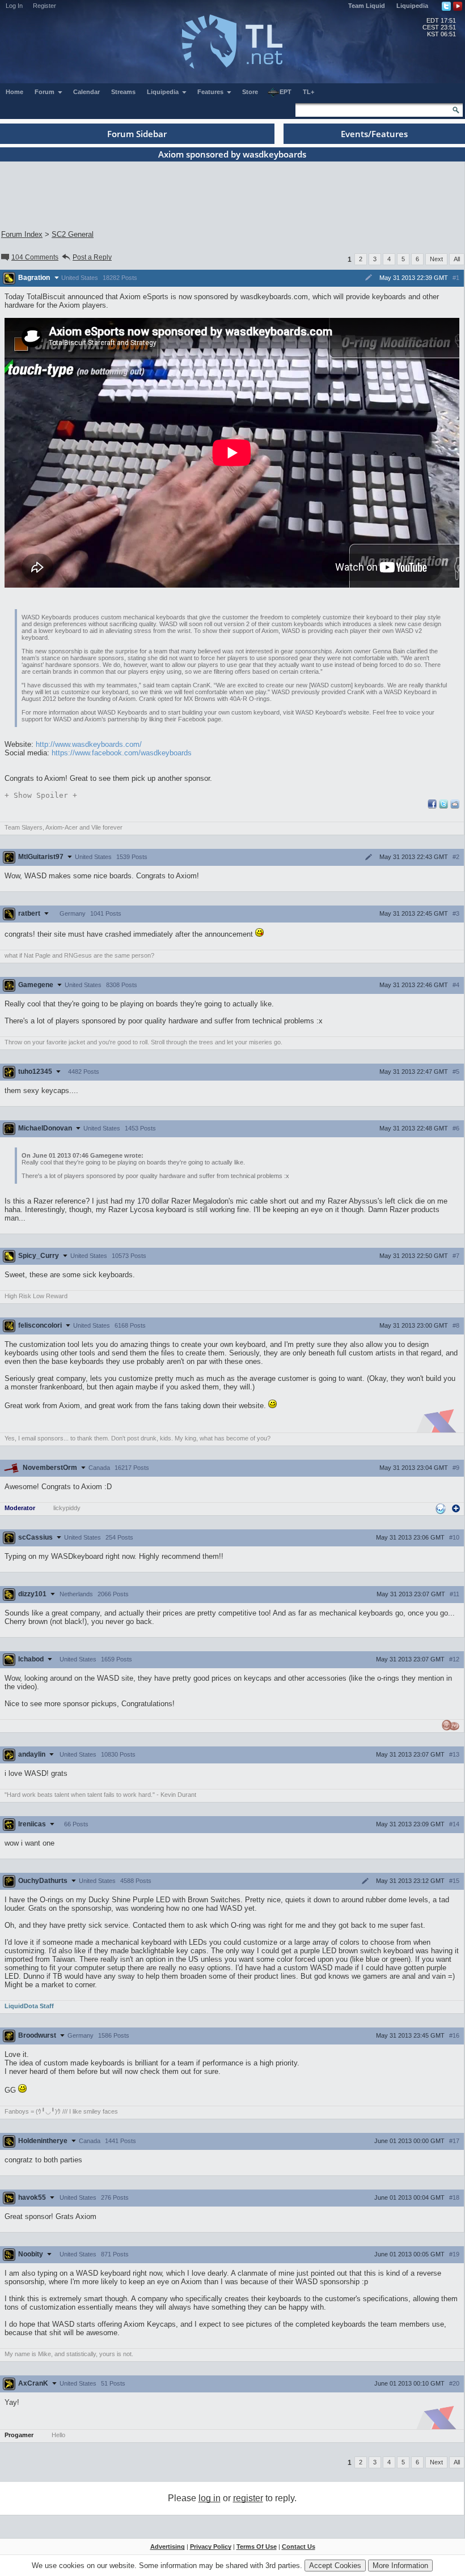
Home (14, 92)
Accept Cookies (335, 2566)
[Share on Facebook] (432, 806)
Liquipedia (412, 6)
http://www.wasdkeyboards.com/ (89, 744)
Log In (14, 6)
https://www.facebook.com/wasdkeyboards (122, 753)
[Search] (456, 110)
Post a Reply (92, 257)
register (248, 2498)
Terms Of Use (257, 2547)
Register (45, 6)
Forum (45, 92)
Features (211, 92)
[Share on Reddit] (455, 804)
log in (210, 2498)
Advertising (168, 2547)
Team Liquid (367, 6)
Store (250, 92)
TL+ (308, 92)
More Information (400, 2566)
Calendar (86, 92)
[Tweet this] (443, 806)
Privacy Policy (211, 2547)
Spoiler (41, 795)
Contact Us (299, 2547)
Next (436, 259)
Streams (123, 92)
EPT (286, 92)
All (457, 259)
